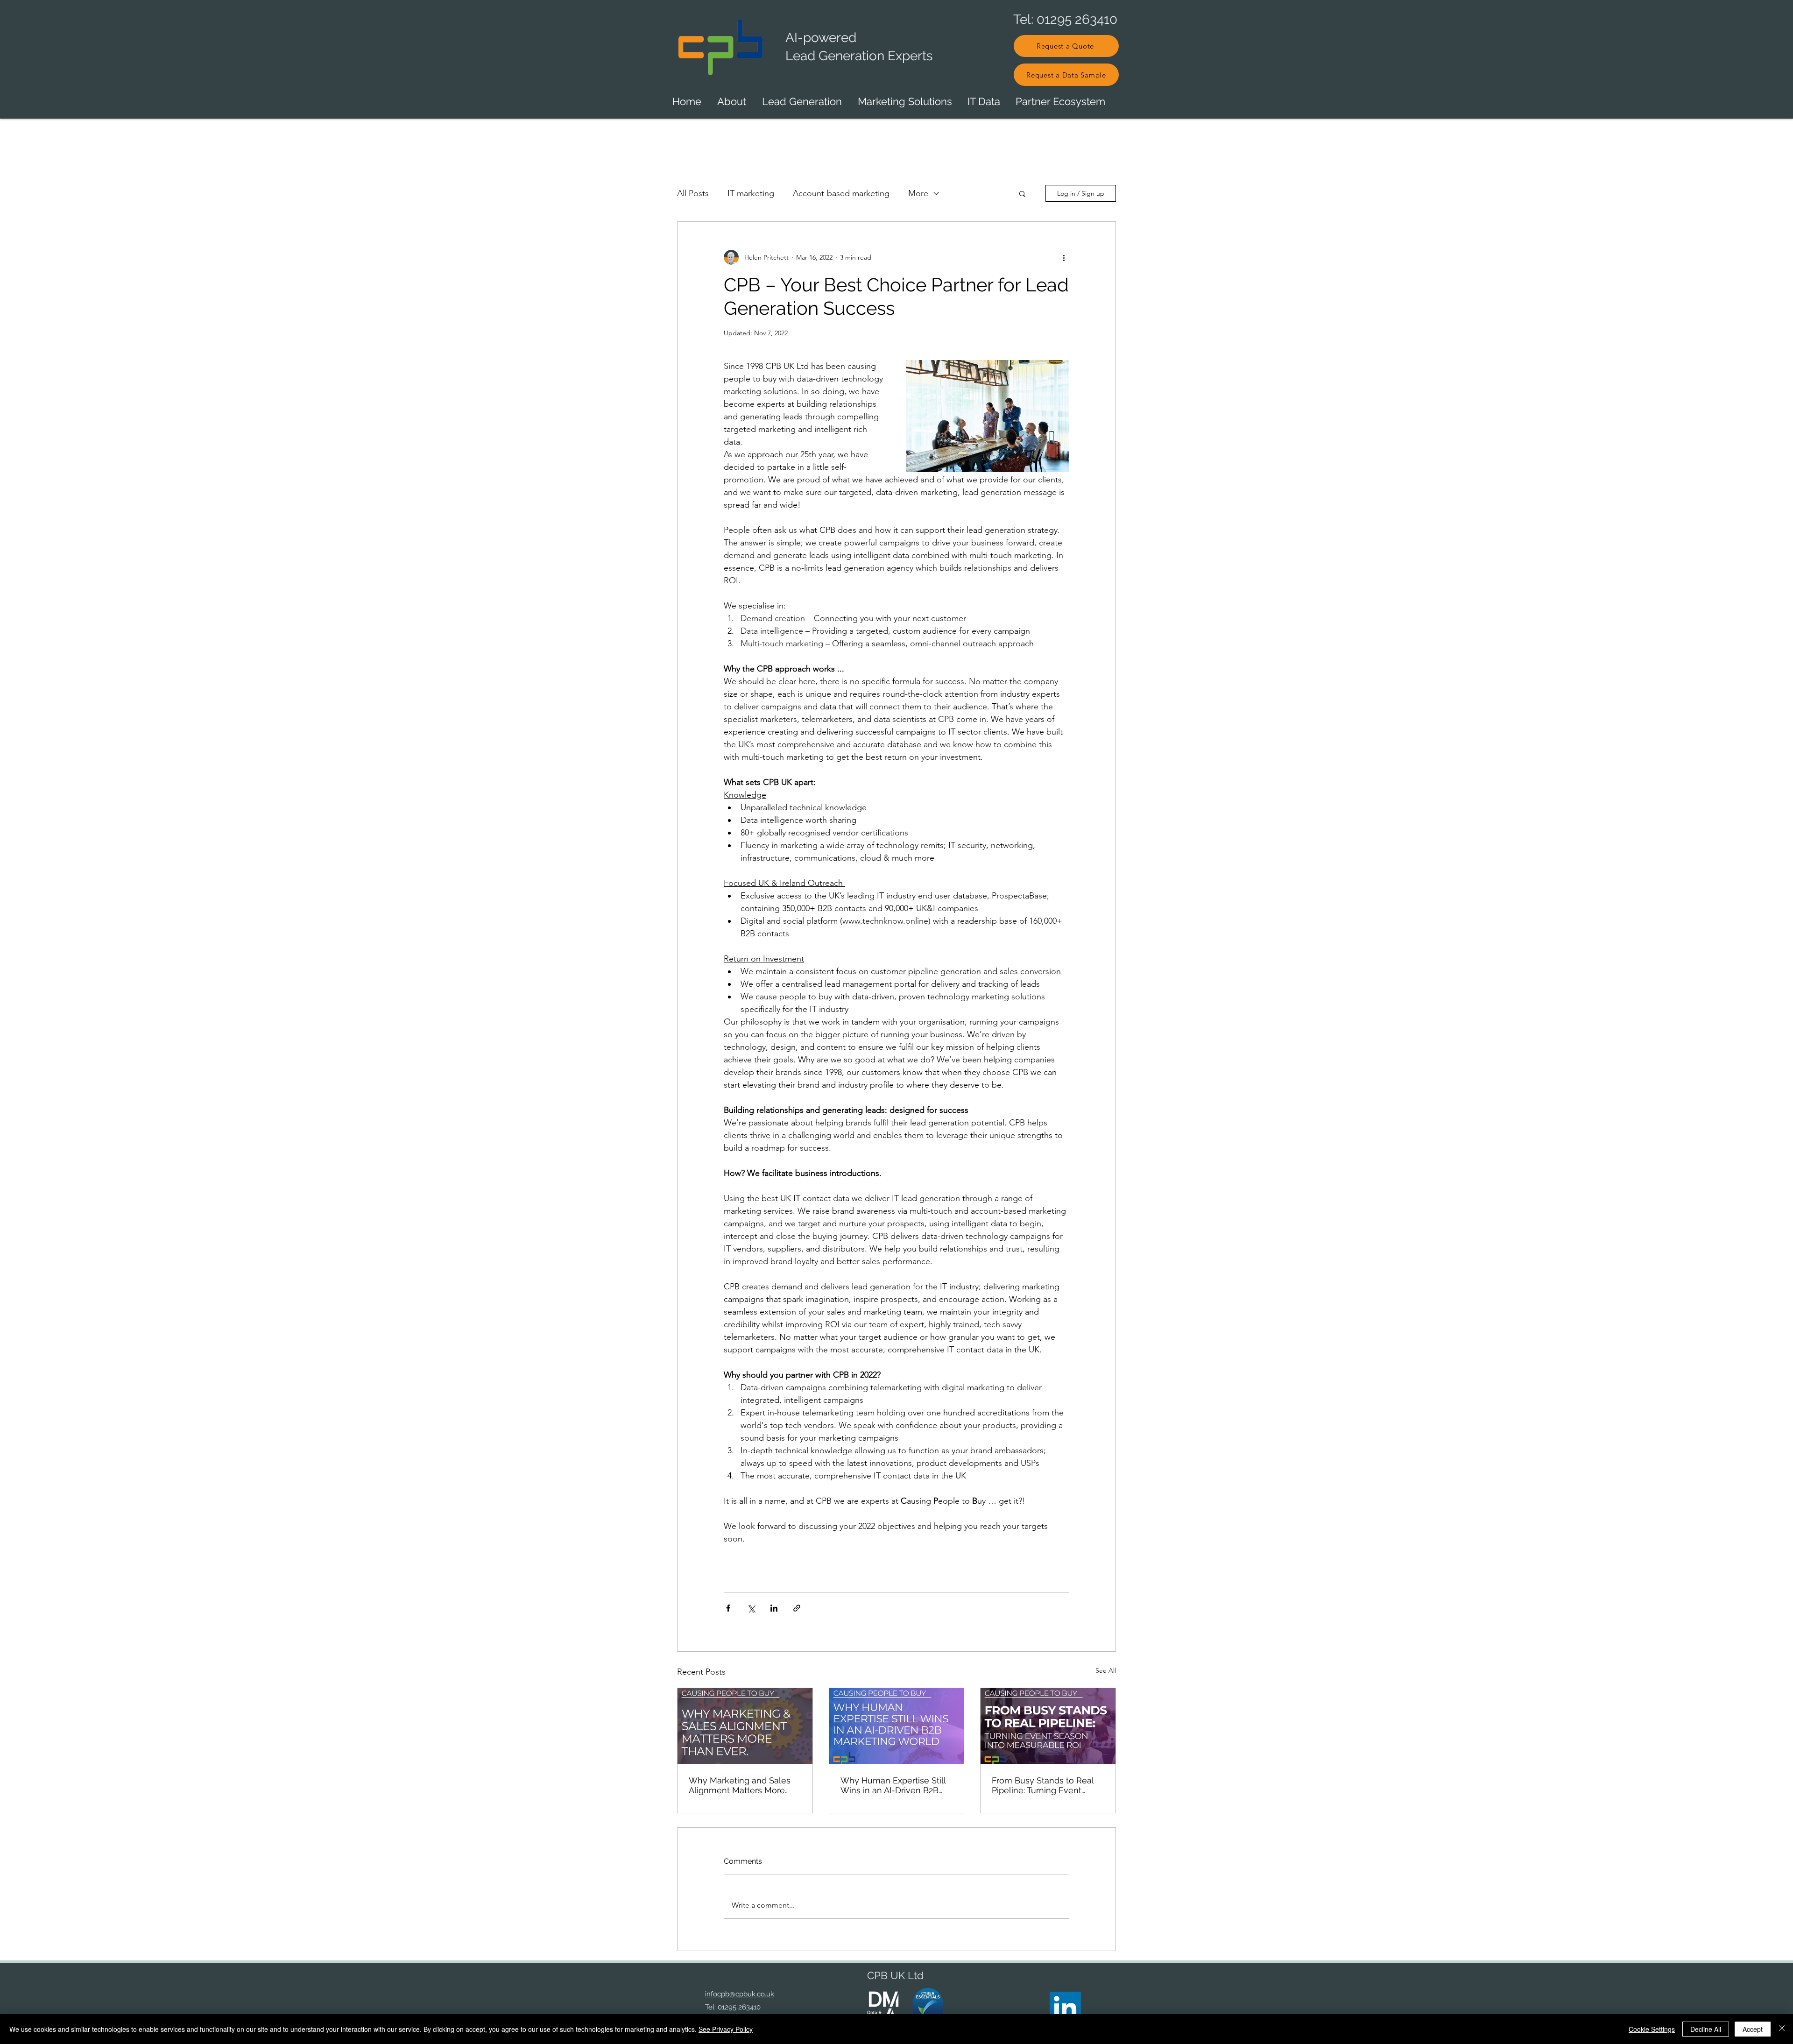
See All (1106, 1670)
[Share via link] (797, 1608)
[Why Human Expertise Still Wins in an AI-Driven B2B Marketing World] (897, 1726)
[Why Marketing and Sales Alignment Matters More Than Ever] (745, 1726)
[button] (1022, 193)
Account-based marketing (841, 193)
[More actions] (1064, 257)
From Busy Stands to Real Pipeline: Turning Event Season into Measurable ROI (1048, 1785)
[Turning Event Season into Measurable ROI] (1048, 1726)
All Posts (693, 193)
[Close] (1782, 2029)
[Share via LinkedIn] (774, 1608)
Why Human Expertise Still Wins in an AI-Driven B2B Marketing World (893, 1785)
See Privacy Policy (726, 2029)
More (918, 193)
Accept (1753, 2029)
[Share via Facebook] (728, 1608)
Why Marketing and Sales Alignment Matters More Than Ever (740, 1785)
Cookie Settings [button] (1652, 2029)
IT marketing (751, 193)
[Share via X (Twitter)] (751, 1608)
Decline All (1706, 2029)
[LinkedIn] (1065, 2007)
